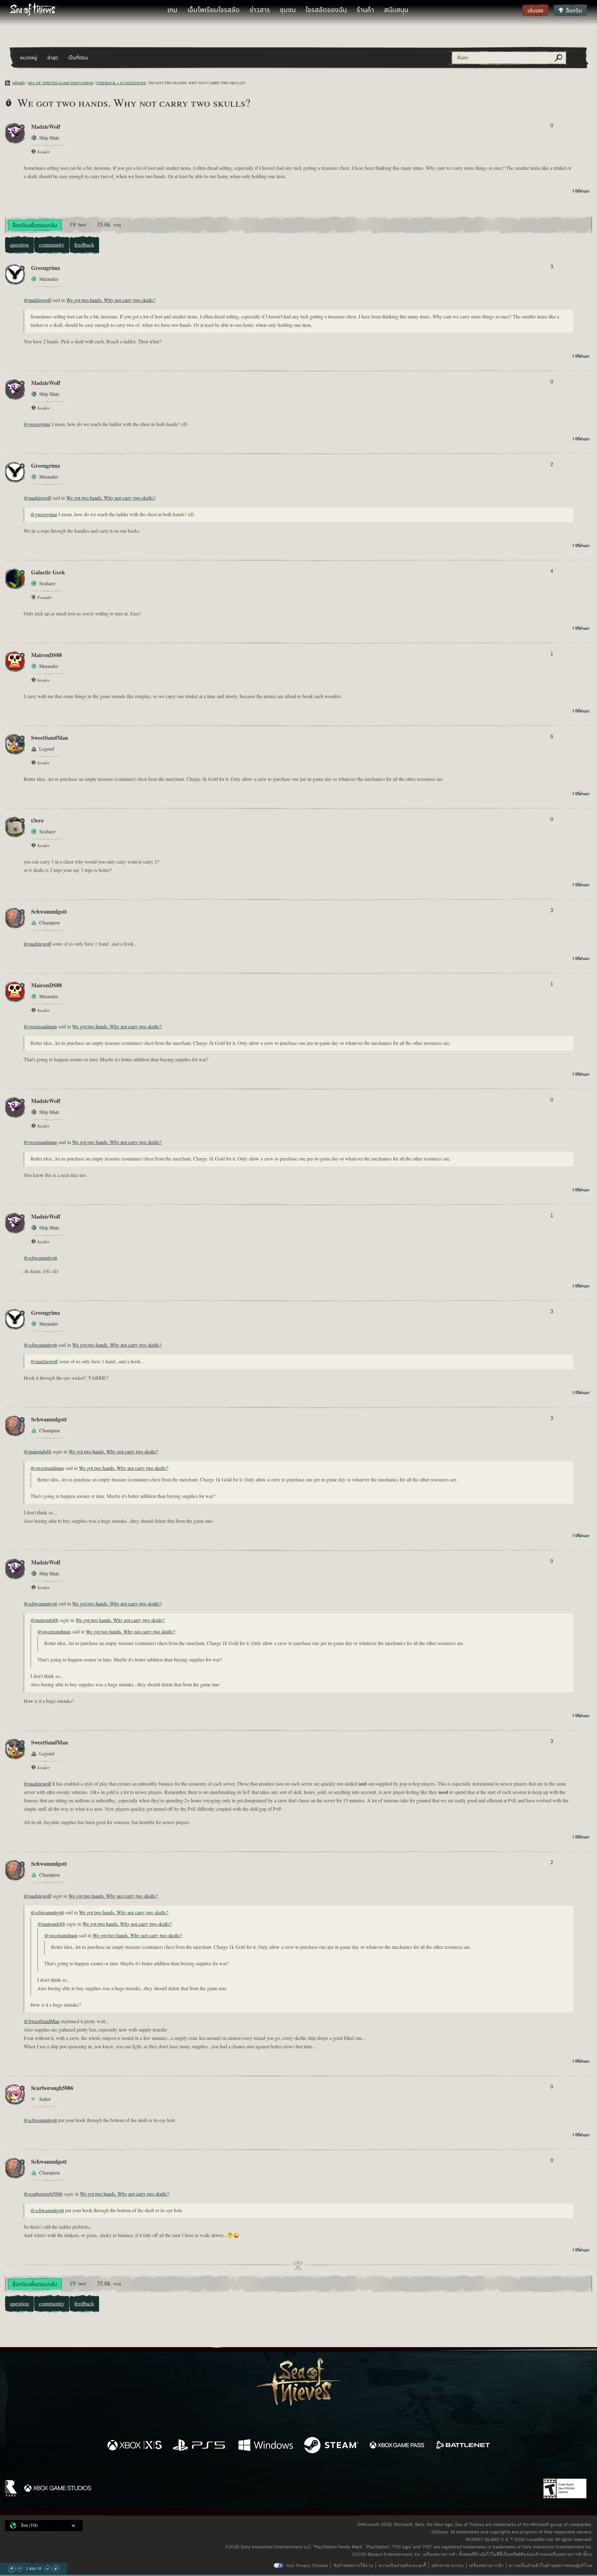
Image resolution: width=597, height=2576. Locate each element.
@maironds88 (37, 1452)
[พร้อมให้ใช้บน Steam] (331, 2446)
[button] (44, 2526)
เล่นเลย (535, 11)
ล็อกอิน (574, 11)
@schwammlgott (40, 1258)
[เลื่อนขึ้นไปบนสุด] (12, 2569)
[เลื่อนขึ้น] (20, 2569)
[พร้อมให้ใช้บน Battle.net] (463, 2446)
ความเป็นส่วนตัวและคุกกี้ (402, 2565)
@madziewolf (37, 300)
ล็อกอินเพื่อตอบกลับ (35, 226)
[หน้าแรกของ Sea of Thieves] (34, 10)
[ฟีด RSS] (9, 83)
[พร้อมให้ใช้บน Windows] (266, 2446)
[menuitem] (172, 10)
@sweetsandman (40, 1027)
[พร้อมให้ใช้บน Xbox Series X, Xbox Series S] (134, 2446)
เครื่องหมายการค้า (486, 2565)
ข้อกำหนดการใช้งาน (353, 2565)
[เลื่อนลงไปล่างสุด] (56, 2569)
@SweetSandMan (42, 2022)
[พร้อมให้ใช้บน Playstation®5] (200, 2446)
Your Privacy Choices (307, 2565)
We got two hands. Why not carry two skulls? (111, 300)
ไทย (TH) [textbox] (30, 2526)
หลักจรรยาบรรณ (447, 2565)
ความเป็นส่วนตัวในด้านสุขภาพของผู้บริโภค (551, 2565)
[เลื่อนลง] (48, 2569)
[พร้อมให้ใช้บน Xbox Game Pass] (397, 2446)
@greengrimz (37, 424)
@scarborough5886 (43, 2194)
